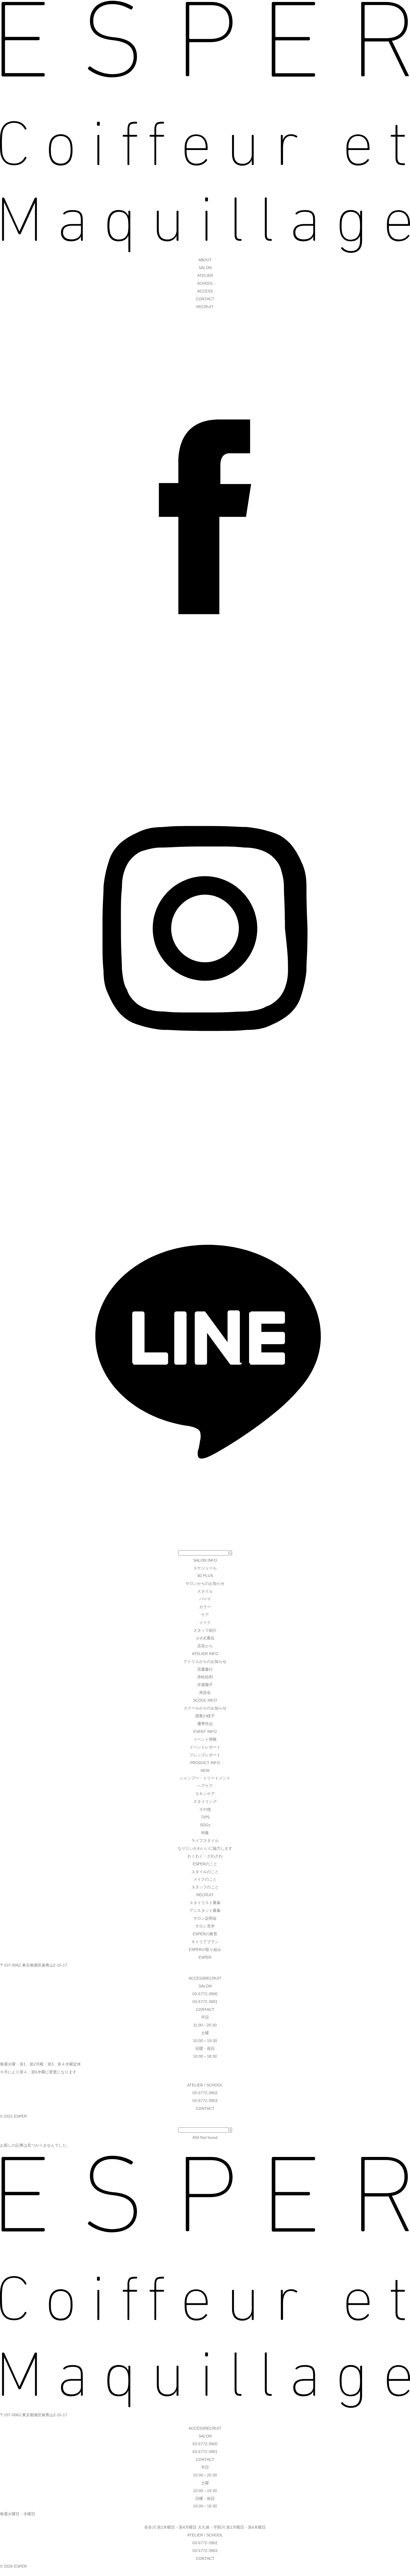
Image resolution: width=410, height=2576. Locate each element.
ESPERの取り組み (205, 1949)
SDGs (205, 1825)
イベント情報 (205, 1739)
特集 (205, 1833)
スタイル (205, 1591)
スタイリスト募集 (205, 1903)
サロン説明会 (205, 1918)
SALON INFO (205, 1560)
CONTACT (205, 299)
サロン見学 (205, 1926)
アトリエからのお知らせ (205, 1661)
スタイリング (205, 1801)
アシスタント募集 (205, 1910)
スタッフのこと (205, 1887)
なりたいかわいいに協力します (205, 1848)
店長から (205, 1646)
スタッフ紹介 (205, 1630)
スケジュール (205, 1568)
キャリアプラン (205, 1942)
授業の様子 (205, 1716)
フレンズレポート (205, 1755)
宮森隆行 (205, 1669)
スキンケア (205, 1794)
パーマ (205, 1599)
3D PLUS (205, 1576)
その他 (205, 1809)
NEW (205, 1770)
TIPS (205, 1817)
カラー (205, 1607)
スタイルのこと (205, 1872)
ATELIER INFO (205, 1654)
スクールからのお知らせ (205, 1708)
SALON (205, 268)
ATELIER (205, 275)
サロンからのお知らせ (205, 1583)
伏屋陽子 (205, 1685)
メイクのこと (205, 1879)
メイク (205, 1622)
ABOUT (205, 260)
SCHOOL (205, 283)
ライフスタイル (205, 1840)
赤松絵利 (205, 1677)
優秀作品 (205, 1724)
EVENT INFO (205, 1731)
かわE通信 (205, 1638)
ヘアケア (205, 1786)
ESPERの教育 (205, 1934)
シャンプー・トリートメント (205, 1778)
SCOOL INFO (205, 1700)
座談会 (205, 1692)
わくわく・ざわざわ (205, 1856)
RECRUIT (205, 307)
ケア (205, 1615)
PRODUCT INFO (205, 1763)
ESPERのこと (205, 1864)
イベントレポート (205, 1747)
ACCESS (205, 291)
